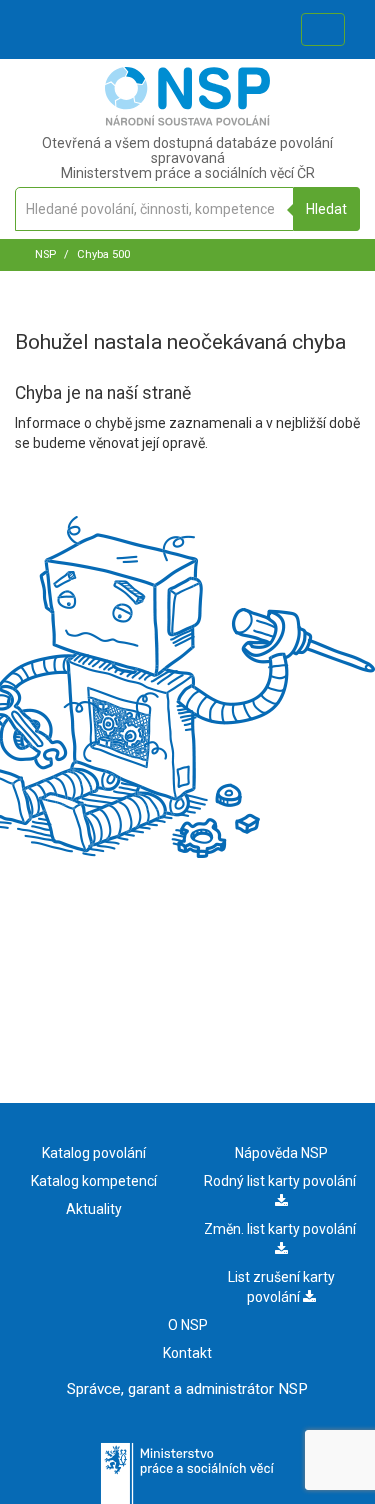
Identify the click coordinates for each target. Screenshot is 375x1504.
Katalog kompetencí (94, 1181)
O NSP (188, 1325)
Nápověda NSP (281, 1153)
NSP (45, 254)
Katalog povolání (94, 1153)
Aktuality (94, 1209)
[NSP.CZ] (187, 121)
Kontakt (187, 1353)
